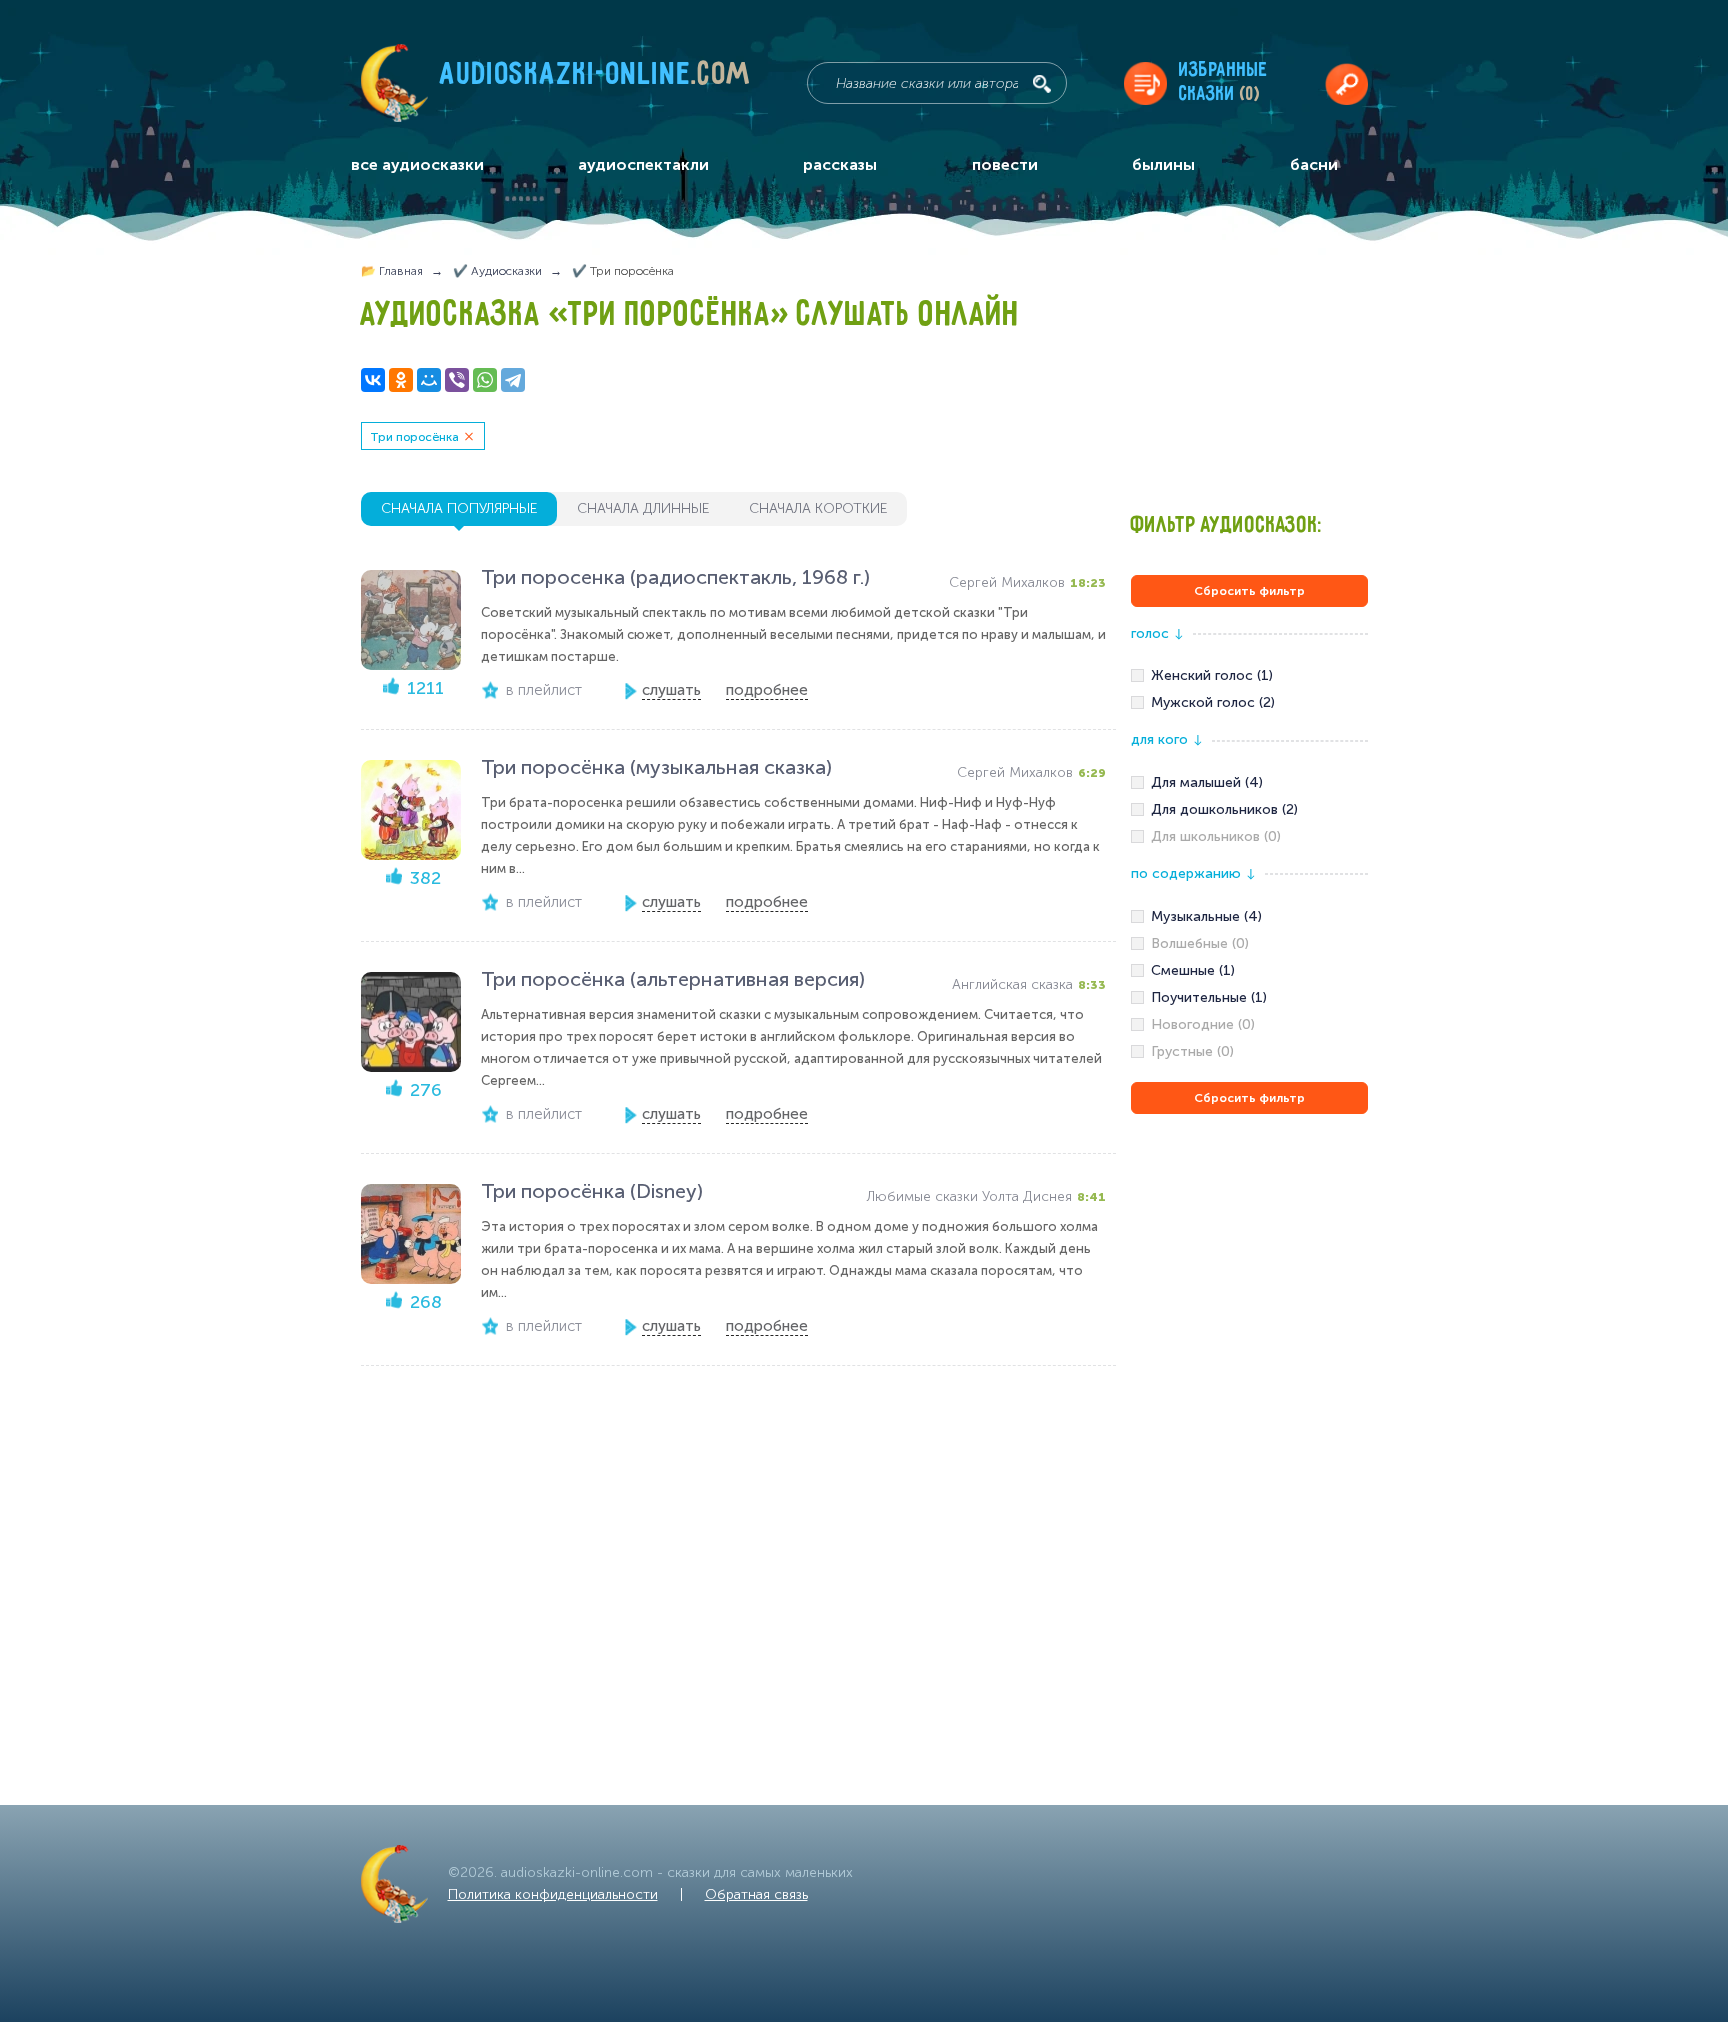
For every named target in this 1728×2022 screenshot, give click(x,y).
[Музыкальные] (1249, 917)
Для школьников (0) (1216, 836)
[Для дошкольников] (1249, 810)
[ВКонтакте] (373, 380)
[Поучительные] (1249, 998)
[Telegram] (513, 380)
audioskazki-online (595, 79)
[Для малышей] (1249, 783)
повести (1005, 164)
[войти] (1346, 83)
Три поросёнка (414, 437)
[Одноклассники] (401, 380)
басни (1314, 164)
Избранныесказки (1223, 82)
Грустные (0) (1192, 1051)
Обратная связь (756, 1894)
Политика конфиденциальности (553, 1894)
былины (1163, 164)
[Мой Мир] (429, 380)
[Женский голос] (1249, 676)
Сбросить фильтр (1249, 591)
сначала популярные (459, 508)
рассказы (840, 164)
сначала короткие (818, 508)
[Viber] (457, 380)
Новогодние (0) (1203, 1024)
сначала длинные (643, 508)
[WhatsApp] (485, 380)
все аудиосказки (417, 164)
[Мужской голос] (1249, 703)
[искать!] (1042, 84)
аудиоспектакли (643, 164)
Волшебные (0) (1200, 943)
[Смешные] (1249, 971)
